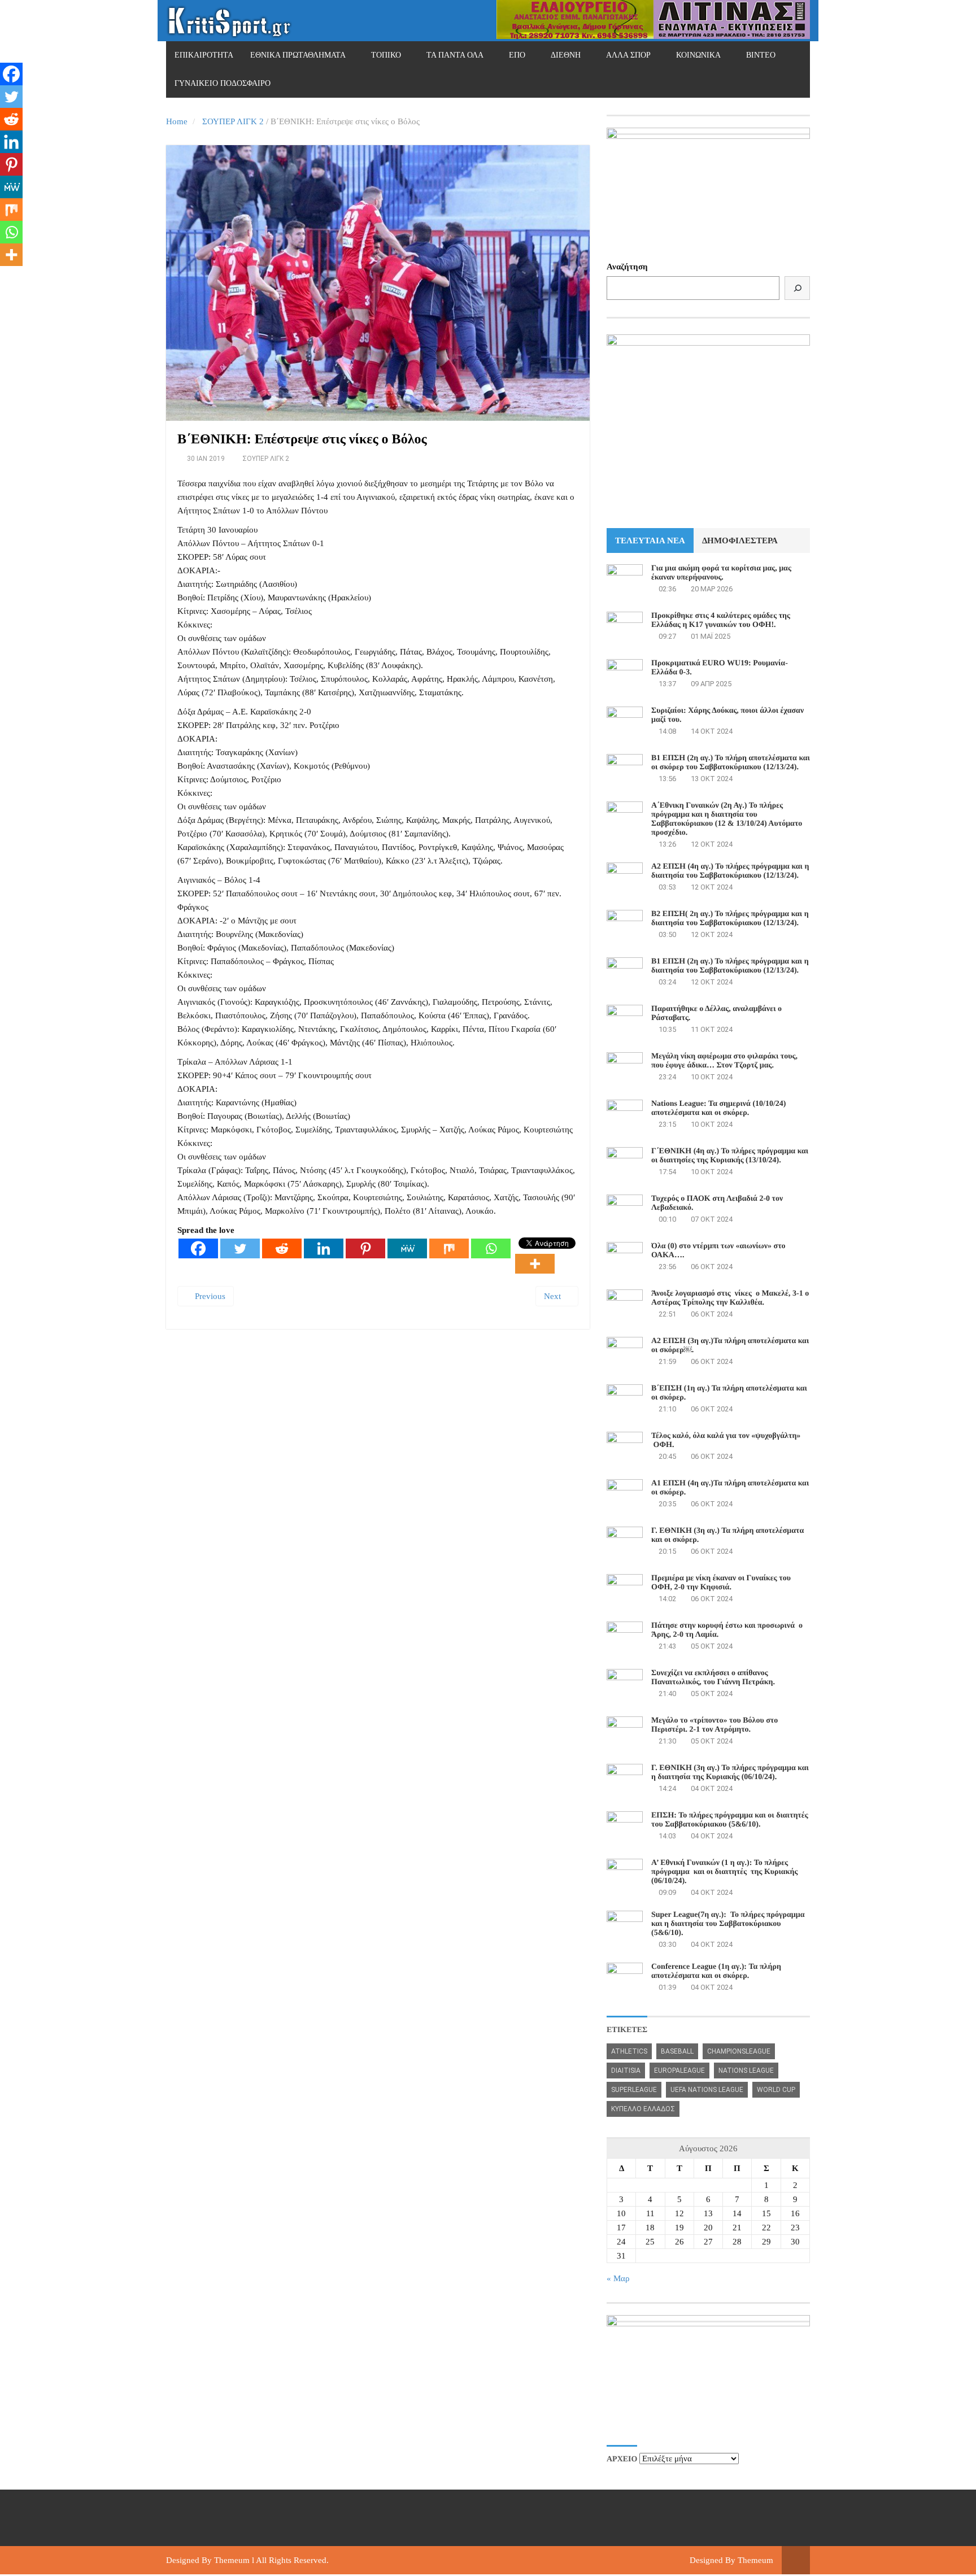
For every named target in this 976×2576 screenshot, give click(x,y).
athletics (629, 2051)
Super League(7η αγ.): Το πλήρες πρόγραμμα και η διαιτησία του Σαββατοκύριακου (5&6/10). (728, 1924)
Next (554, 1296)
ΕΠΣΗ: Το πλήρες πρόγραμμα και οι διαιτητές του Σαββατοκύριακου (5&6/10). (730, 1820)
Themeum (232, 2560)
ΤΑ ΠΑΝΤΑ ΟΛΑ (455, 55)
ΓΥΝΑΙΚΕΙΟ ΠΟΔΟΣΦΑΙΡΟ (223, 83)
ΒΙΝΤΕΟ (761, 55)
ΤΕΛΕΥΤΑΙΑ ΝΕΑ (650, 541)
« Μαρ (618, 2278)
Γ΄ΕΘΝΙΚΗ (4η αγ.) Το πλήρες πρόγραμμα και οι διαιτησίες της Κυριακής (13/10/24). (730, 1156)
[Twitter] (240, 1248)
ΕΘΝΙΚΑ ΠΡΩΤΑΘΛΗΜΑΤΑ (298, 55)
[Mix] (449, 1248)
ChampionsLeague (739, 2051)
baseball (677, 2051)
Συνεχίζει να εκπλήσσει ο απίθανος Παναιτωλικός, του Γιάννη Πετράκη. (713, 1678)
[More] (535, 1264)
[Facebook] (198, 1248)
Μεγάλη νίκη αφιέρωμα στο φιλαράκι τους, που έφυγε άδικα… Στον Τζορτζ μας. (724, 1061)
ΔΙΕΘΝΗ (566, 55)
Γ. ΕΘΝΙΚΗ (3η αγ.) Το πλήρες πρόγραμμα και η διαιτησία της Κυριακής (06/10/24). (730, 1773)
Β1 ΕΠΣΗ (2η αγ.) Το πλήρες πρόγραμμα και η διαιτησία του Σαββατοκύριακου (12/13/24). (730, 966)
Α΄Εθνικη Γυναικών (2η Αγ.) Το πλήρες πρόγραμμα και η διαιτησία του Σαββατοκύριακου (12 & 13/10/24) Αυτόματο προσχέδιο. (727, 819)
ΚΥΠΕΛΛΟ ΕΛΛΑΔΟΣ (643, 2109)
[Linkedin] (324, 1248)
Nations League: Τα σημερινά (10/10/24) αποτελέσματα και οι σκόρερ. (718, 1108)
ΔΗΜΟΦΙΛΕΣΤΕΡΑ (740, 541)
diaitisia (626, 2071)
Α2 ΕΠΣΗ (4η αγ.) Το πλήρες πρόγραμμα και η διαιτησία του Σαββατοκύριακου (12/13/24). (730, 871)
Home (177, 121)
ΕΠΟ (517, 55)
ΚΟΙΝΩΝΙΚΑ (698, 55)
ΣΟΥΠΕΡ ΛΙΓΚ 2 (233, 121)
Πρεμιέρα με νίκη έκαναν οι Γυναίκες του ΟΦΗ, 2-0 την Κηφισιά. (721, 1583)
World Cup (776, 2090)
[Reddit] (282, 1248)
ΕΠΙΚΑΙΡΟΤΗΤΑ (204, 55)
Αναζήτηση (627, 267)
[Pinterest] (365, 1248)
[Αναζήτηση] (797, 288)
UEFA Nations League (707, 2090)
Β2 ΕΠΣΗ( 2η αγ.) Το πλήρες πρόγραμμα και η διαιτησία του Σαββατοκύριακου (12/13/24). (730, 919)
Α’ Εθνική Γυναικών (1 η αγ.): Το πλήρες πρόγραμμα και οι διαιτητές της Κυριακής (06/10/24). (724, 1872)
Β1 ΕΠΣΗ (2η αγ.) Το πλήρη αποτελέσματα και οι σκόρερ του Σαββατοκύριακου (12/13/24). (731, 763)
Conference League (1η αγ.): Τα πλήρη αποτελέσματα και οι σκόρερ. (716, 1971)
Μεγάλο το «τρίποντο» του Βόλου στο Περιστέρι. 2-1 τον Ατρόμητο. (714, 1725)
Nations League (746, 2071)
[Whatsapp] (491, 1248)
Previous (209, 1296)
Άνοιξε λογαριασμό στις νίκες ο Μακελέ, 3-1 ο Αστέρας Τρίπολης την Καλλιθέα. (730, 1298)
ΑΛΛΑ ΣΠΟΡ (628, 55)
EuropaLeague (679, 2071)
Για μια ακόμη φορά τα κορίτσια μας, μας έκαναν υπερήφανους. (721, 573)
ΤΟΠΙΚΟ (386, 55)
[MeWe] (407, 1248)
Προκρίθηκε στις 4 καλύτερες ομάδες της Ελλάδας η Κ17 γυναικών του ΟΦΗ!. (721, 620)
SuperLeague (634, 2090)
